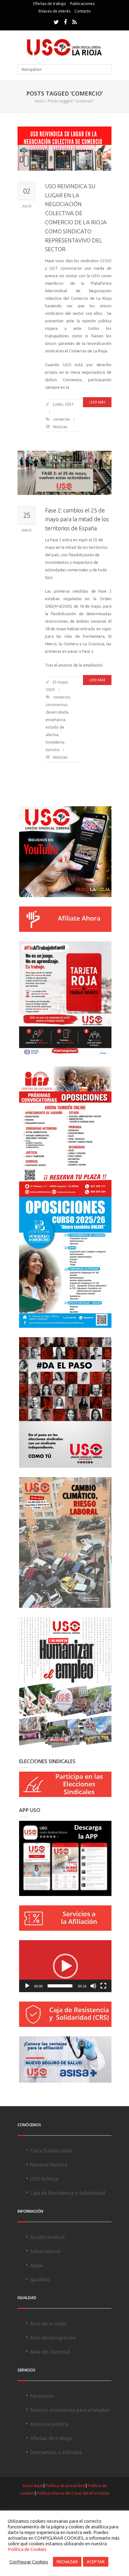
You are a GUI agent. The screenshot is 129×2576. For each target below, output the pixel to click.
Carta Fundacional (51, 2151)
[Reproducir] (27, 1986)
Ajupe (36, 2265)
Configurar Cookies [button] (29, 2562)
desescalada (57, 712)
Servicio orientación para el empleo (70, 2410)
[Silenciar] (93, 1986)
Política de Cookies (27, 2549)
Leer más (97, 402)
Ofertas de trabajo (49, 4)
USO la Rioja (44, 2179)
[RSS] (75, 22)
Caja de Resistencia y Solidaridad (68, 2193)
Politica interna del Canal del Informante (73, 2493)
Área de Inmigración (53, 2338)
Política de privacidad (65, 2485)
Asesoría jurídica (49, 2424)
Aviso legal (33, 2485)
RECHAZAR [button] (67, 2562)
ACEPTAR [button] (96, 2562)
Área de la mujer (49, 2324)
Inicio (40, 101)
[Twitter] (56, 22)
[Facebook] (65, 22)
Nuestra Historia (49, 2165)
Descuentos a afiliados (56, 2452)
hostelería (55, 742)
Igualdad (40, 2279)
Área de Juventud (50, 2352)
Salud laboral (45, 2251)
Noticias (60, 427)
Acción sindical (47, 2237)
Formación (42, 2396)
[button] (65, 1966)
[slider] (60, 1986)
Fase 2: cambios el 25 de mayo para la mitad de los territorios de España (77, 519)
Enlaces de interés (54, 11)
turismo (53, 750)
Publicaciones (82, 4)
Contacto (83, 11)
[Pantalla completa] (103, 1986)
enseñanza (55, 719)
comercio (62, 419)
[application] (65, 1966)
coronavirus (57, 704)
